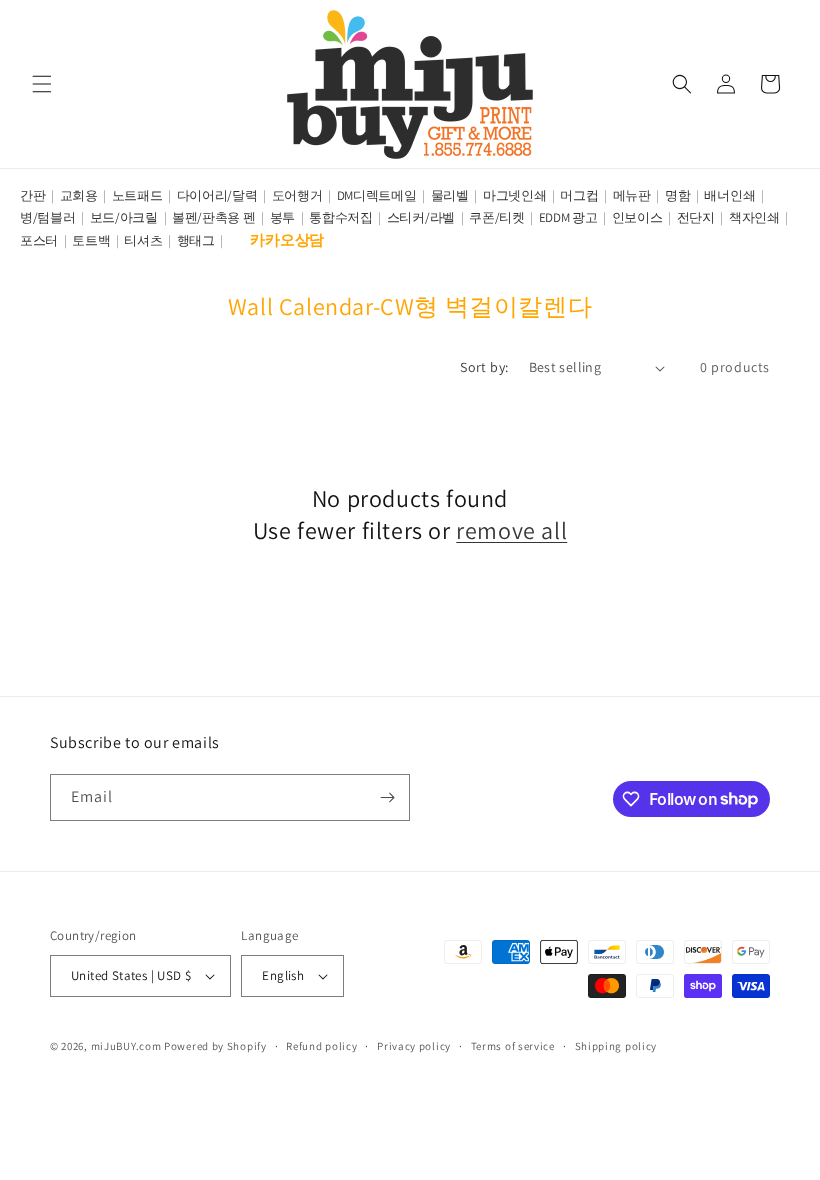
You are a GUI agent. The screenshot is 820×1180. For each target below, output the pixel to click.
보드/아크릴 (124, 217)
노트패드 (137, 195)
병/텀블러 (48, 217)
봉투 (282, 217)
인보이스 (637, 217)
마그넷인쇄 (515, 195)
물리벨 (450, 195)
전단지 (696, 217)
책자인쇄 (754, 217)
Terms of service (513, 1046)
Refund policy (321, 1046)
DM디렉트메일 (377, 195)
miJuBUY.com (126, 1046)
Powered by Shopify (215, 1046)
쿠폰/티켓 (497, 217)
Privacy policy (414, 1046)
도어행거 (297, 195)
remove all (511, 530)
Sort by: (484, 367)
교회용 (79, 195)
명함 (677, 195)
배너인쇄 (729, 195)
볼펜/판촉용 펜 (214, 217)
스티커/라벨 (421, 217)
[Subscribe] (387, 797)
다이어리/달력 (217, 195)
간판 (32, 195)
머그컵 (579, 195)
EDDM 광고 (568, 217)
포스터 (39, 240)
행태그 (196, 240)
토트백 (91, 240)
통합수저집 (341, 217)
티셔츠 (143, 240)
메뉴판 (632, 195)
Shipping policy (616, 1046)
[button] (42, 84)
